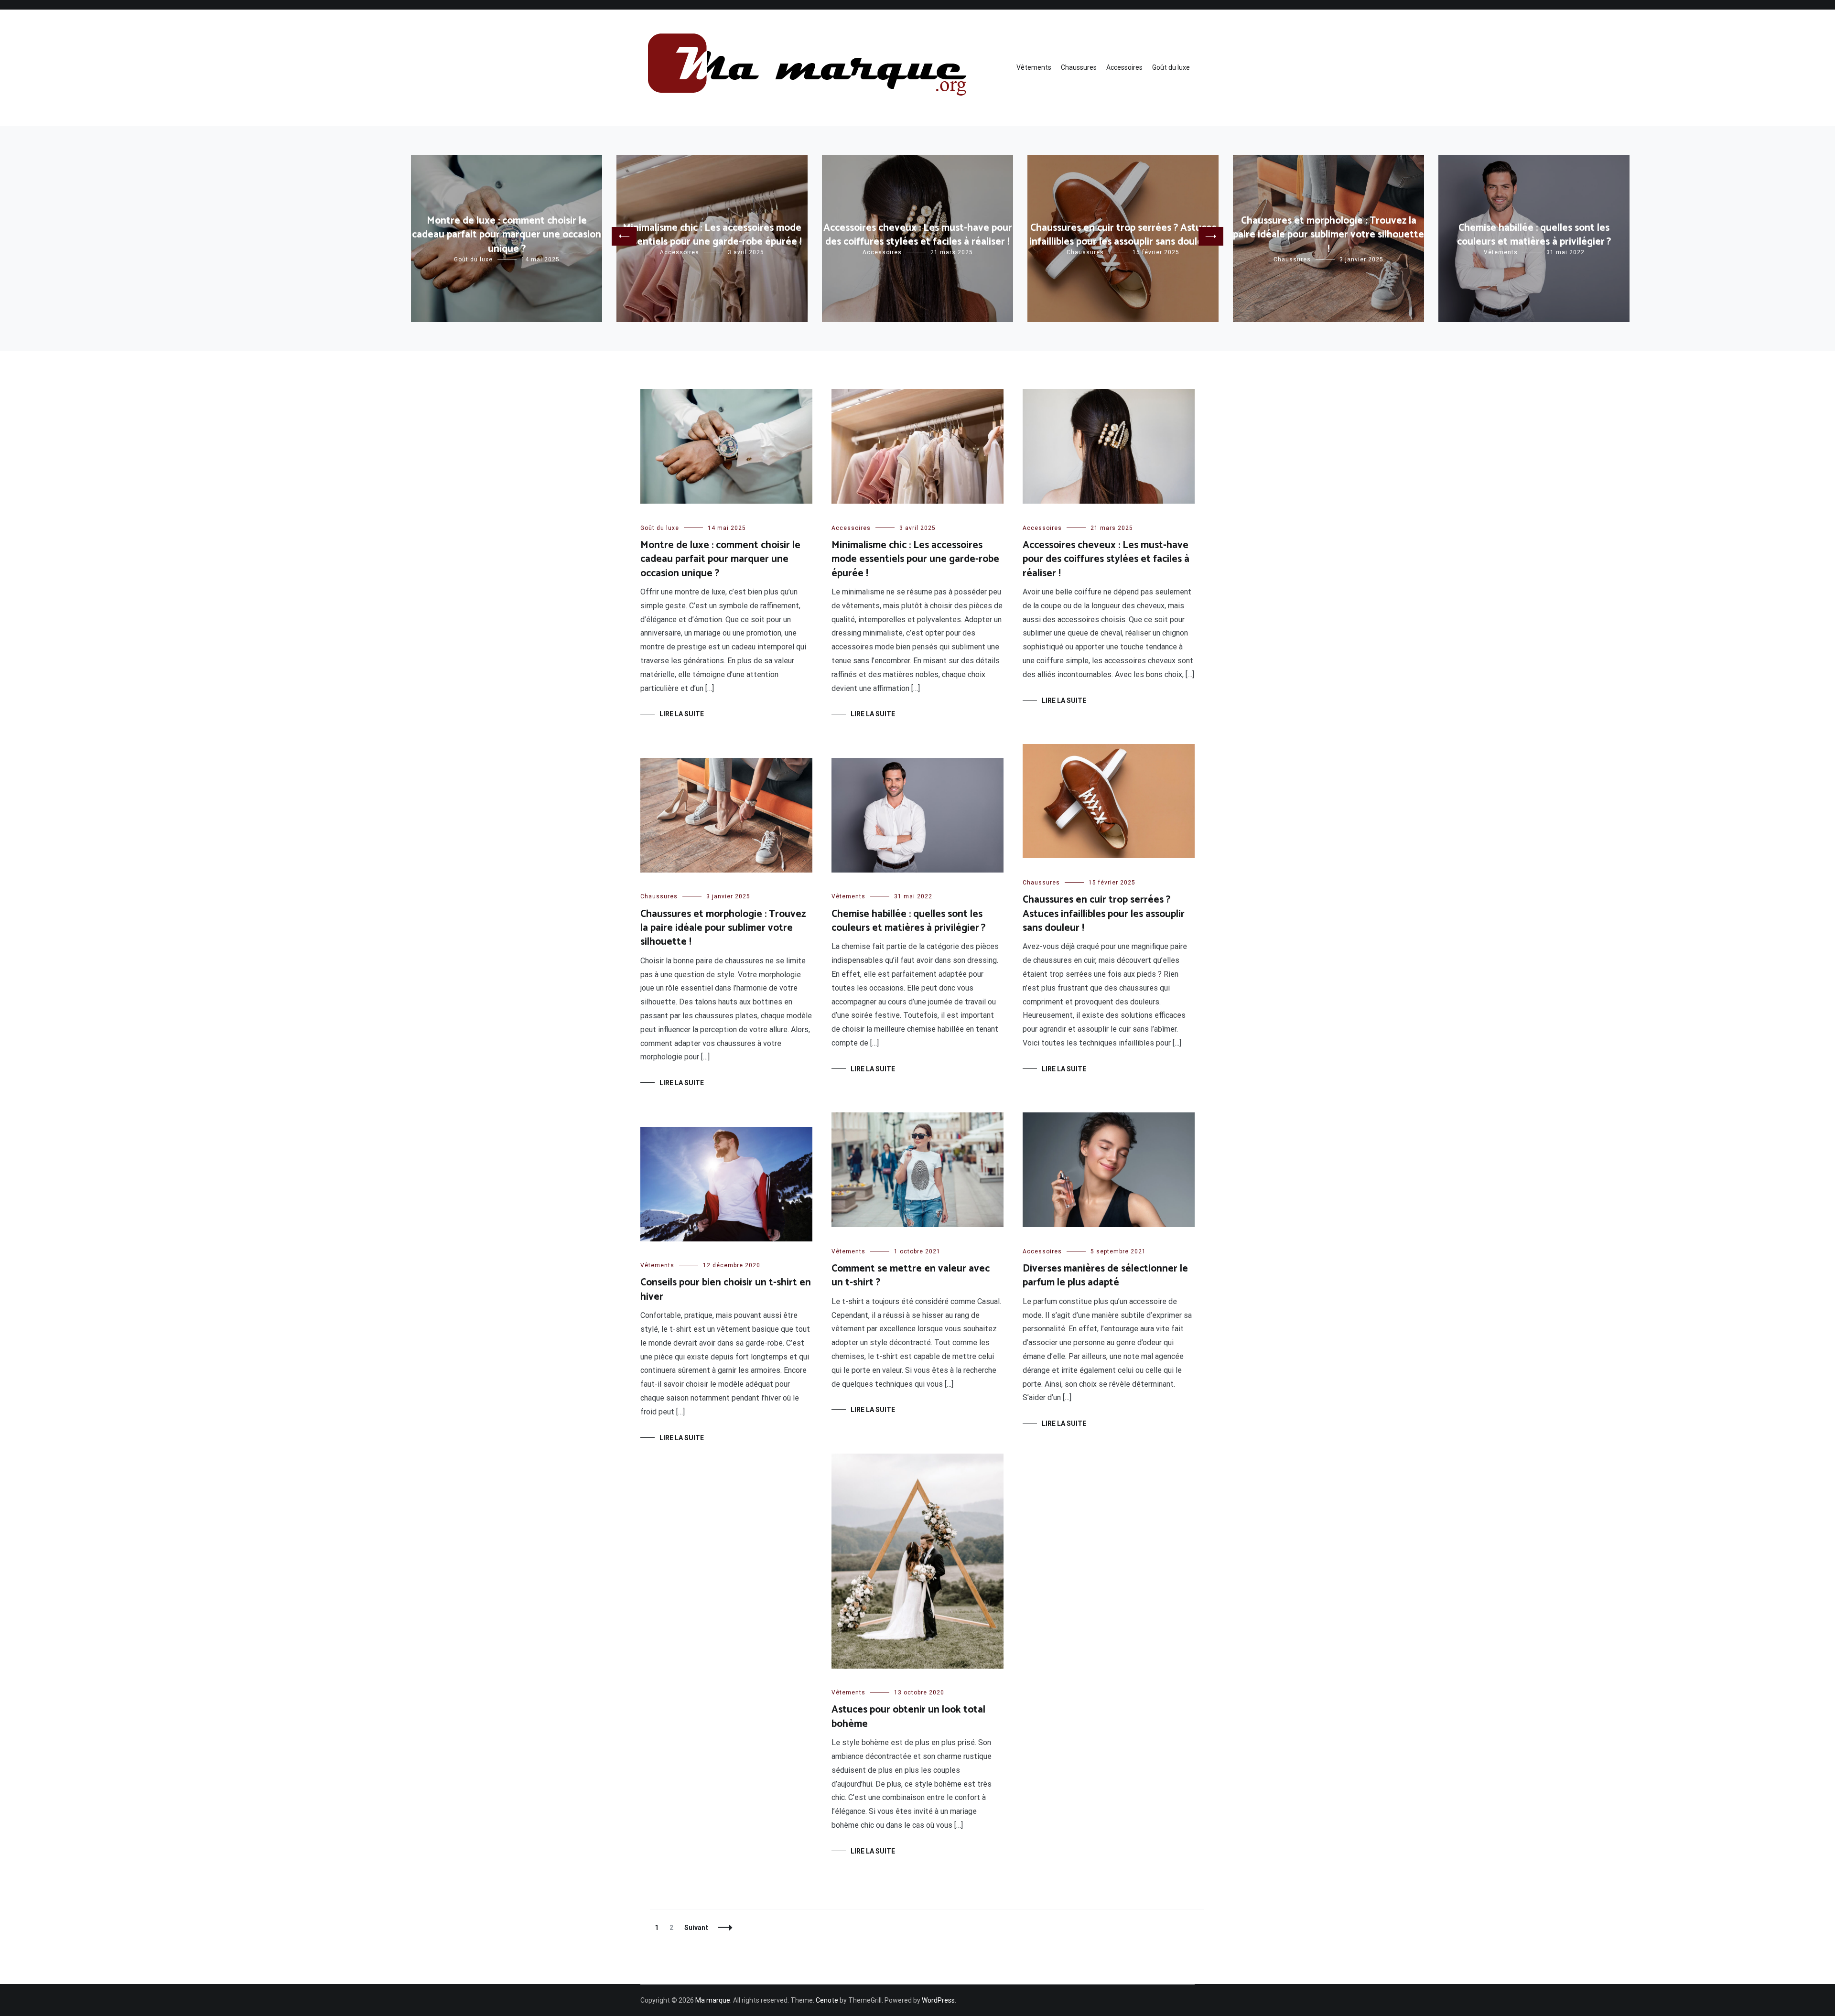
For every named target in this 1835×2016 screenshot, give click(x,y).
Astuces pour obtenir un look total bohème (908, 1717)
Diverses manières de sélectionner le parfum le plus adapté (1105, 1276)
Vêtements (1034, 67)
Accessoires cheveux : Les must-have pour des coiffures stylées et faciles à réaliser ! (918, 235)
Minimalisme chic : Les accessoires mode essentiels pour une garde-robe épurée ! (712, 235)
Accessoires (1124, 67)
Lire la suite (682, 714)
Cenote (827, 2000)
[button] (624, 236)
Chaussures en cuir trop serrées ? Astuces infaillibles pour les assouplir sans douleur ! (1123, 235)
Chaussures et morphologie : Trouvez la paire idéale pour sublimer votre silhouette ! (1328, 235)
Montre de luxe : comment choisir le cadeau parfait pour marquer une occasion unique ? (507, 235)
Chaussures (1079, 67)
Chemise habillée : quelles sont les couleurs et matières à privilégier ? (1534, 235)
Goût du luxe (1171, 67)
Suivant (696, 1928)
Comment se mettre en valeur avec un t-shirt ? (911, 1276)
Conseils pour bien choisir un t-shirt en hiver (726, 1289)
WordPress (938, 2000)
